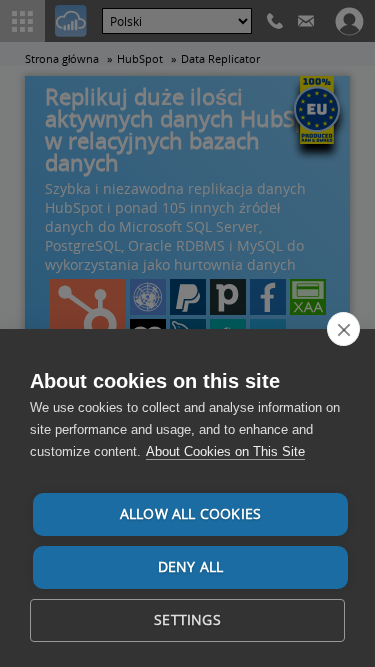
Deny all (191, 567)
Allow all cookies (190, 514)
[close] (343, 329)
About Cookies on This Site (225, 451)
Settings (187, 620)
